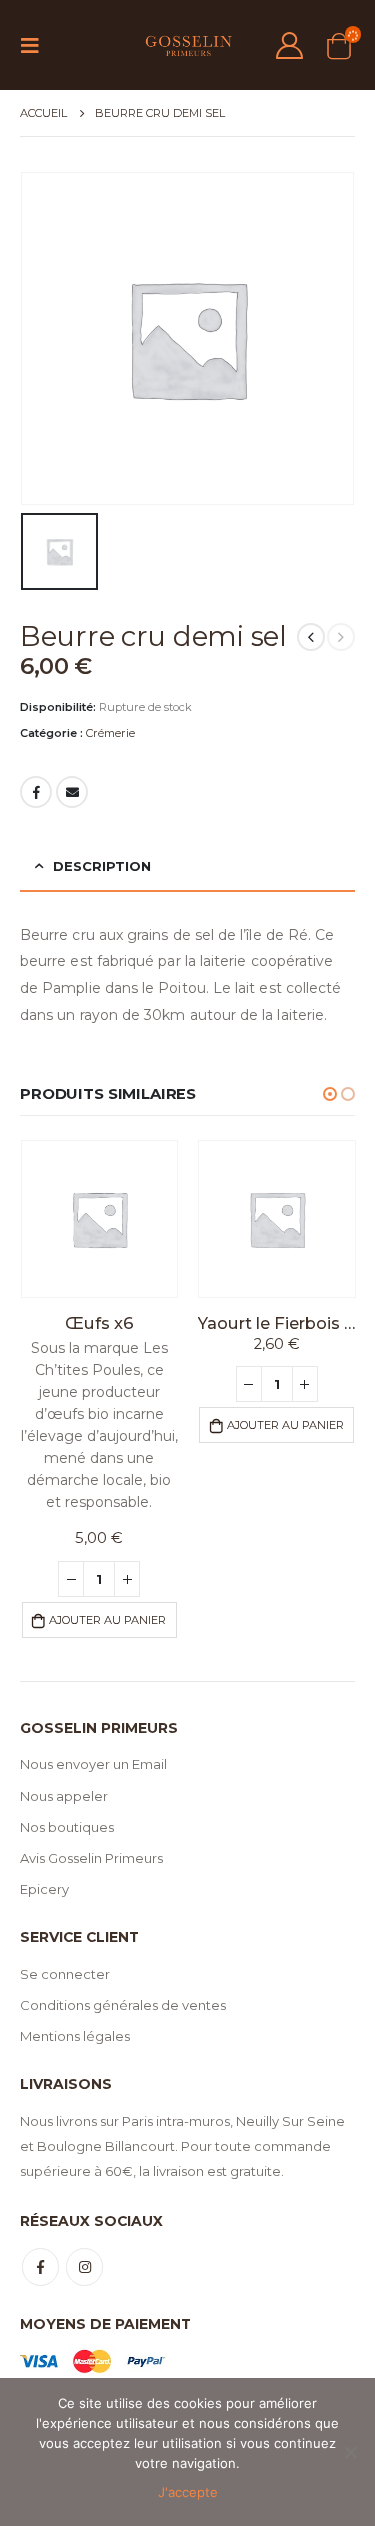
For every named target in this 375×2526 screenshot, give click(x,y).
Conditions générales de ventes (123, 2005)
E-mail (72, 792)
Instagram (84, 2266)
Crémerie (110, 733)
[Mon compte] (290, 45)
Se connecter (65, 1974)
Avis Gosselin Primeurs (91, 1858)
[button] (330, 1094)
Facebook (36, 792)
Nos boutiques (67, 1827)
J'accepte (188, 2492)
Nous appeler (64, 1796)
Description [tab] (102, 866)
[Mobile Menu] (36, 45)
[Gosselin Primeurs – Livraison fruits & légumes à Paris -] (188, 45)
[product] (100, 1219)
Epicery (44, 1889)
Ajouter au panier (107, 1620)
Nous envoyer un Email (93, 1764)
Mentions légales (75, 2036)
